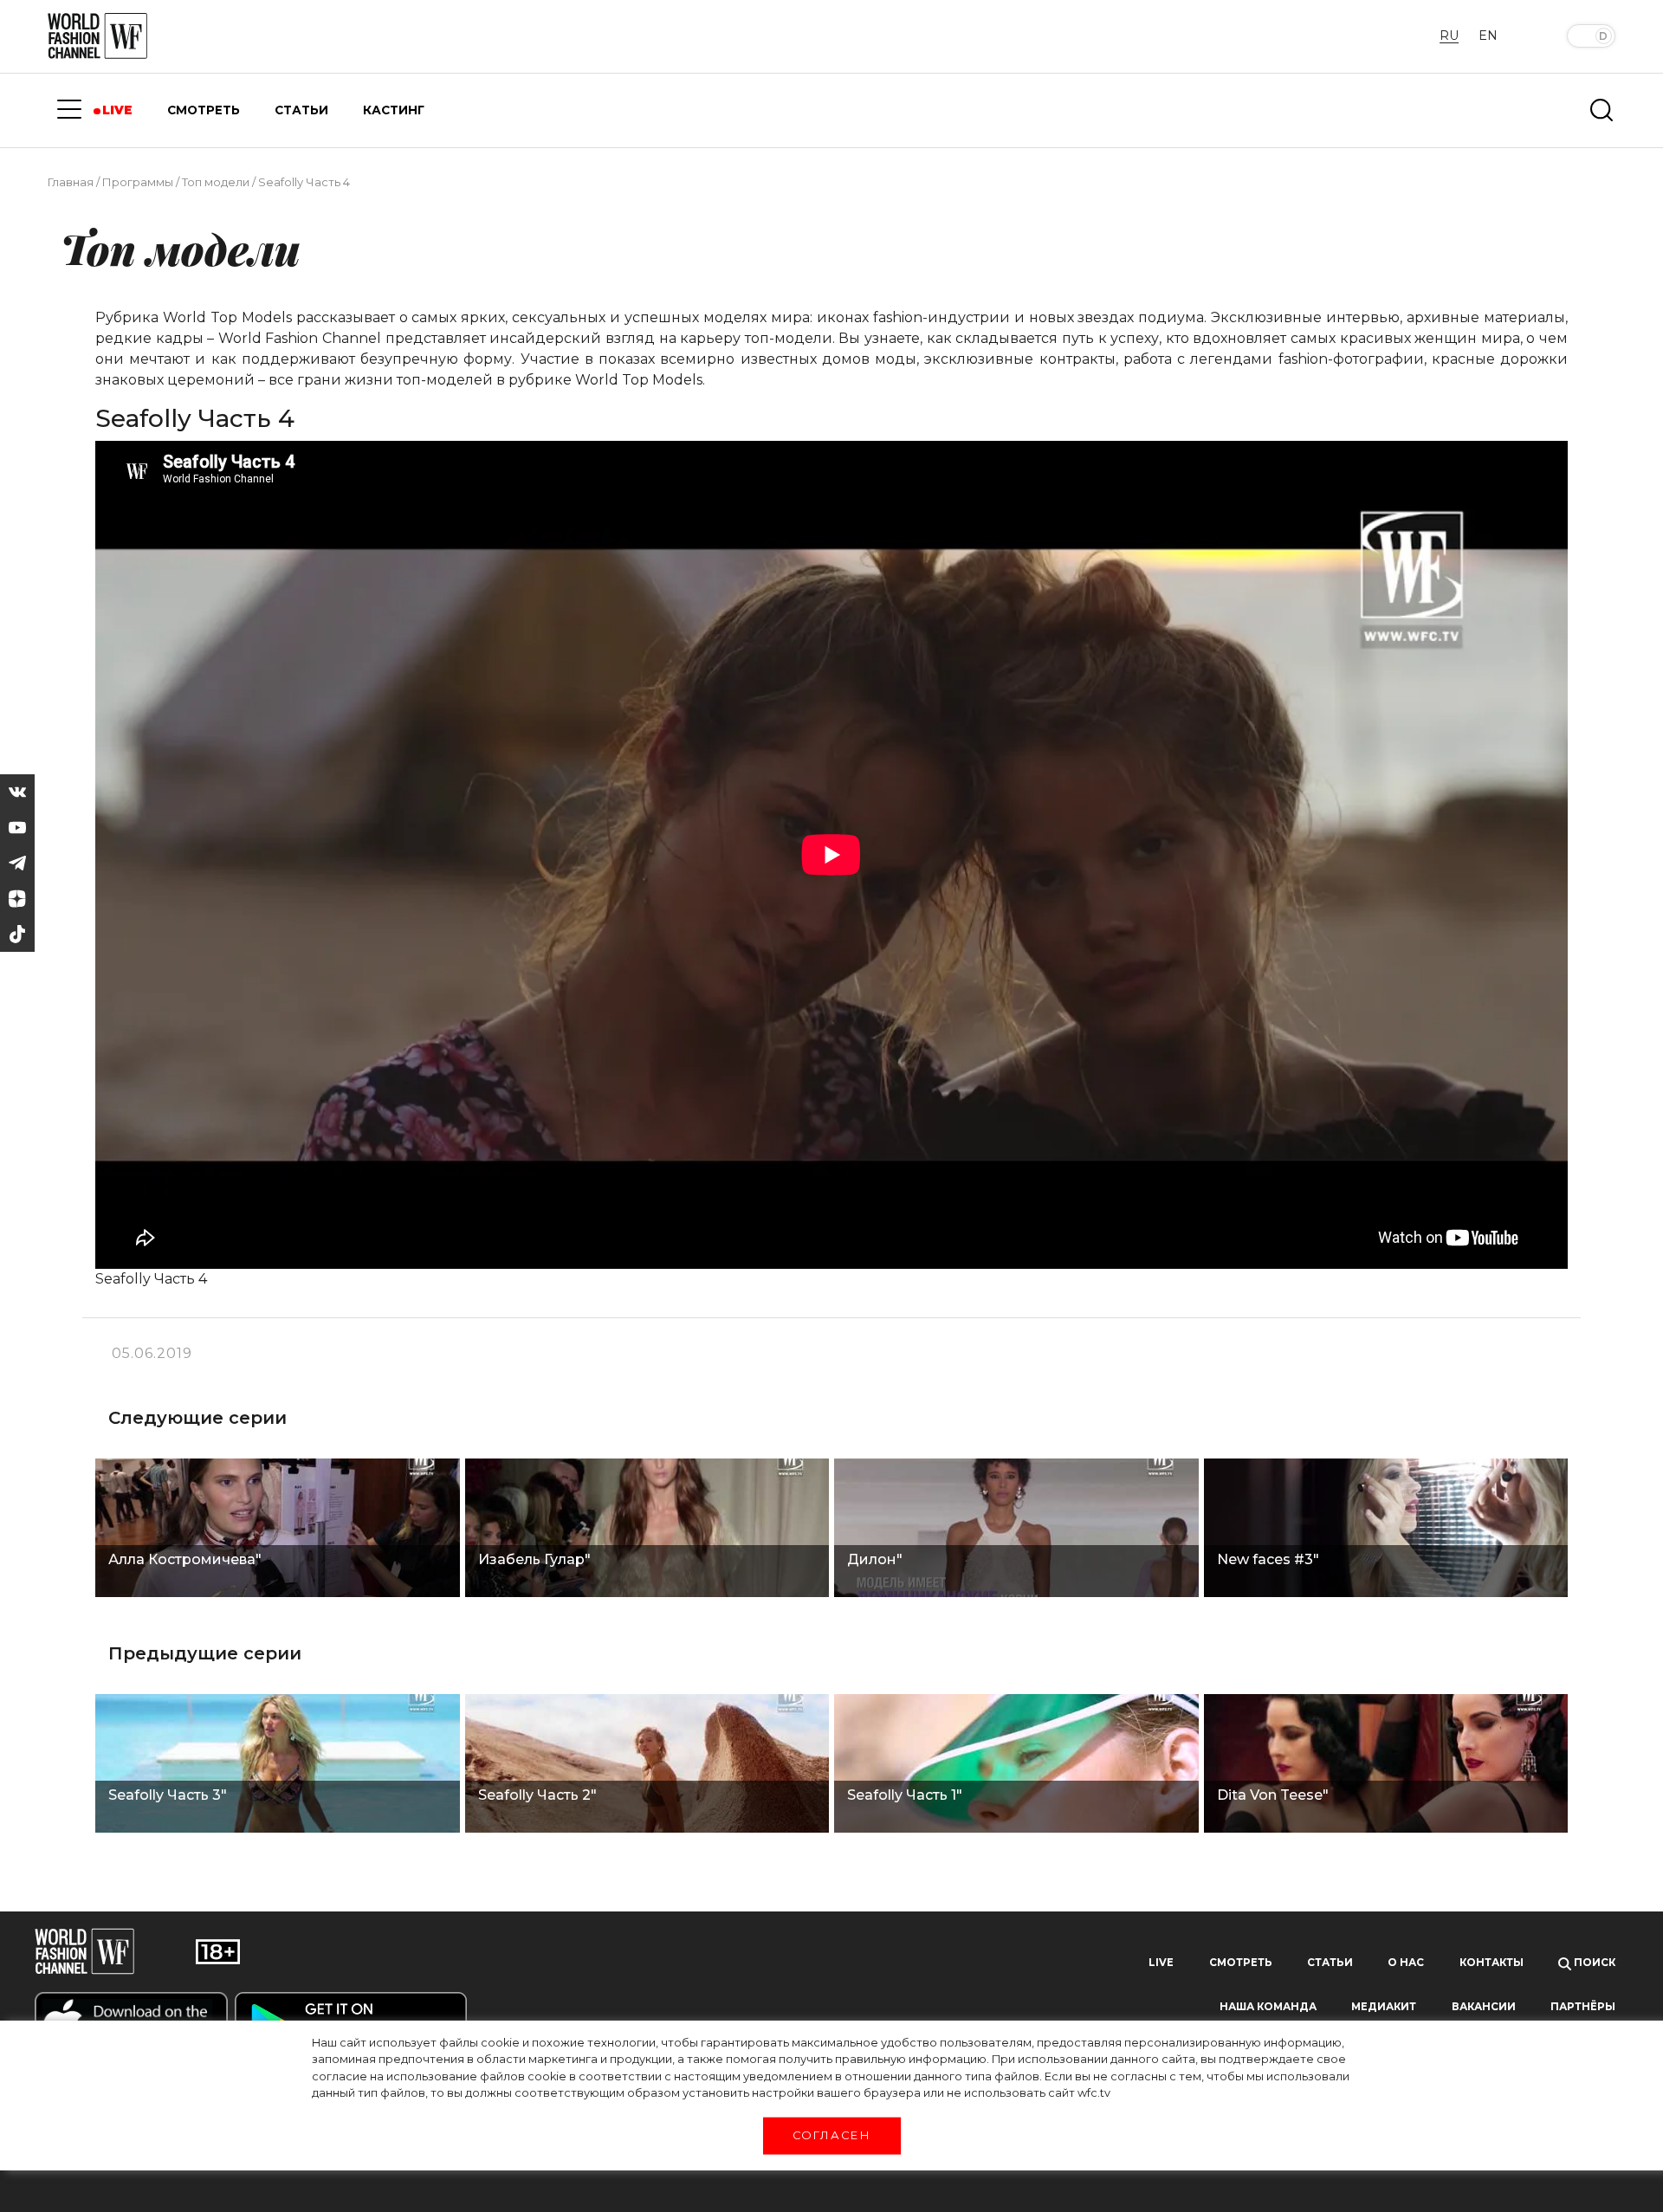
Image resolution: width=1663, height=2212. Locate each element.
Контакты (1492, 1963)
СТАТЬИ (301, 110)
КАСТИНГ (394, 110)
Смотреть (1241, 1963)
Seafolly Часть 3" (168, 1795)
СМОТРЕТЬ (204, 110)
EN (1488, 36)
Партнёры (1583, 2007)
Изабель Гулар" (534, 1559)
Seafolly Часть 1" (905, 1795)
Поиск (1593, 1963)
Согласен (831, 2135)
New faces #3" (1268, 1559)
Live (1161, 1963)
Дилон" (875, 1559)
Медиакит (1384, 2007)
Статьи (1330, 1963)
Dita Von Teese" (1273, 1795)
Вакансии (1484, 2007)
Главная (71, 182)
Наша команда (1268, 2007)
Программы (138, 182)
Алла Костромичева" (185, 1559)
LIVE (117, 110)
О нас (1406, 1963)
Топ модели (216, 182)
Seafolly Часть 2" (537, 1795)
